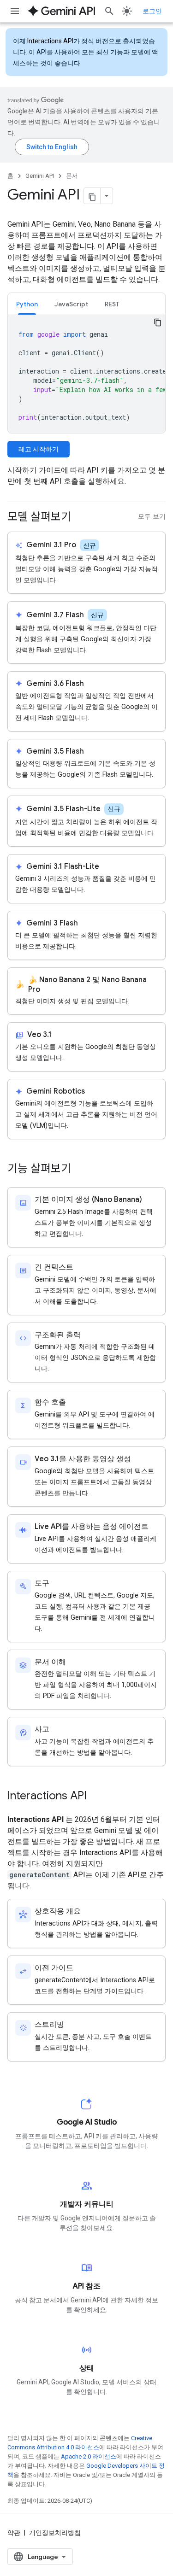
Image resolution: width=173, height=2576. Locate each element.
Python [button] (27, 304)
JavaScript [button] (71, 304)
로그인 (152, 11)
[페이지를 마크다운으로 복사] (92, 196)
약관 (14, 2533)
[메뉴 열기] (15, 11)
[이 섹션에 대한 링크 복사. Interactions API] (96, 1797)
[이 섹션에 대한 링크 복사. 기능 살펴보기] (80, 1170)
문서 (72, 176)
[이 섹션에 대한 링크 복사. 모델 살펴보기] (80, 518)
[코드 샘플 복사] (158, 322)
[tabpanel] (86, 374)
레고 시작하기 (39, 449)
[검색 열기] (109, 11)
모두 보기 (152, 517)
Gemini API (40, 176)
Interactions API (50, 41)
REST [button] (112, 304)
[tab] (27, 304)
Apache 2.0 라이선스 (89, 2456)
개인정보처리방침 (55, 2533)
